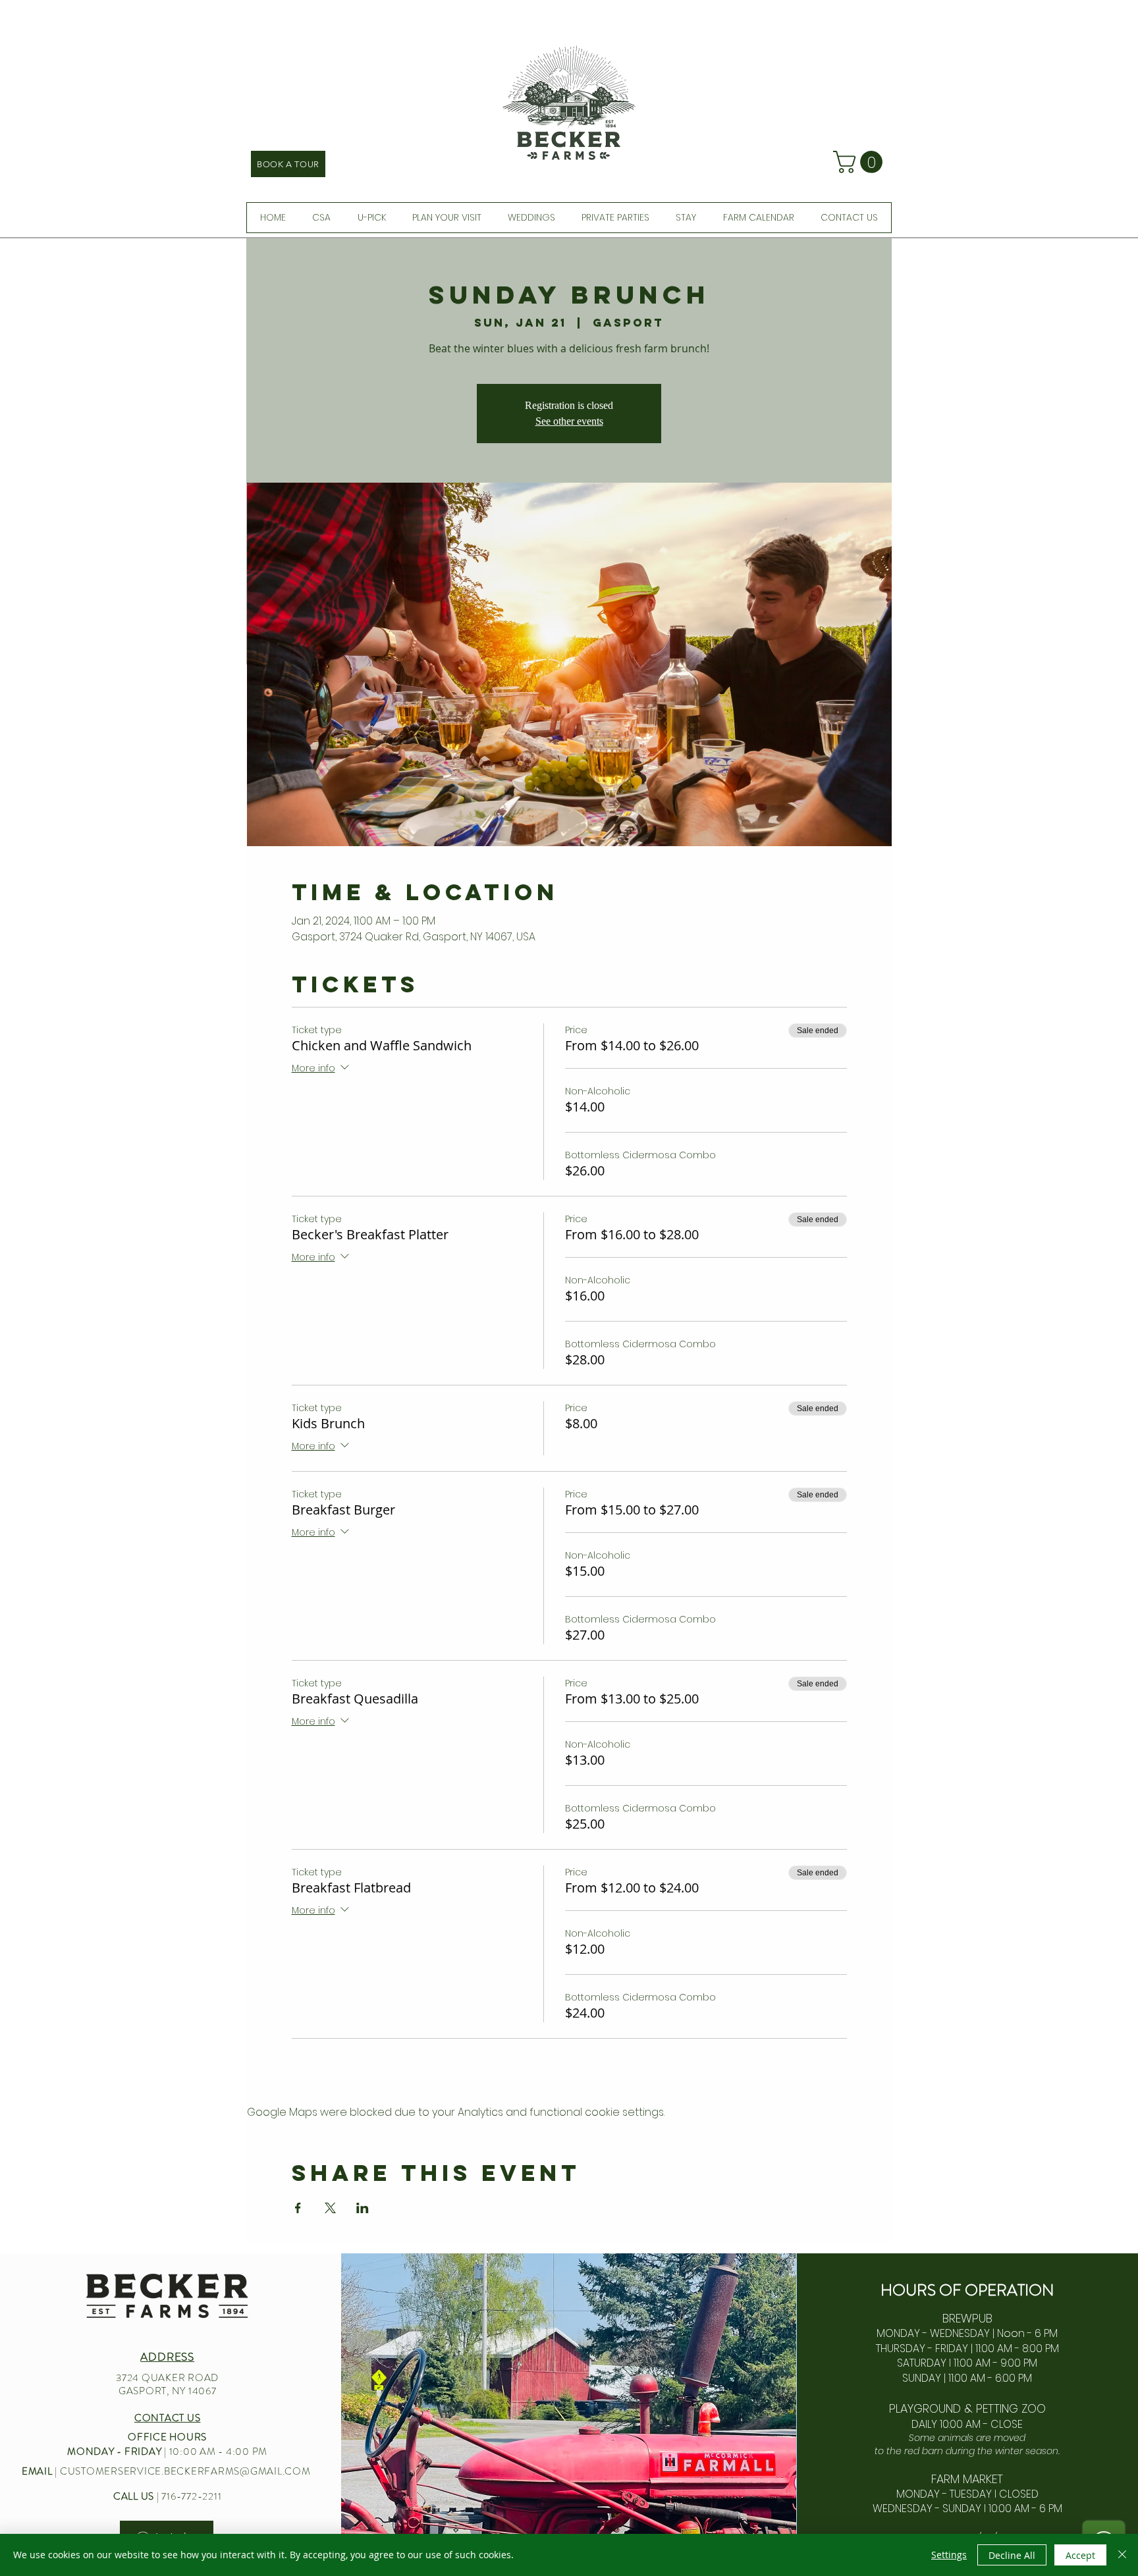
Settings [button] (949, 2555)
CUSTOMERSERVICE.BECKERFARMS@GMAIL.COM (185, 2471)
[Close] (1122, 2555)
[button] (860, 162)
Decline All (1012, 2555)
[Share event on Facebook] (298, 2208)
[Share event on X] (330, 2208)
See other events (569, 421)
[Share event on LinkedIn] (363, 2208)
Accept (1080, 2555)
